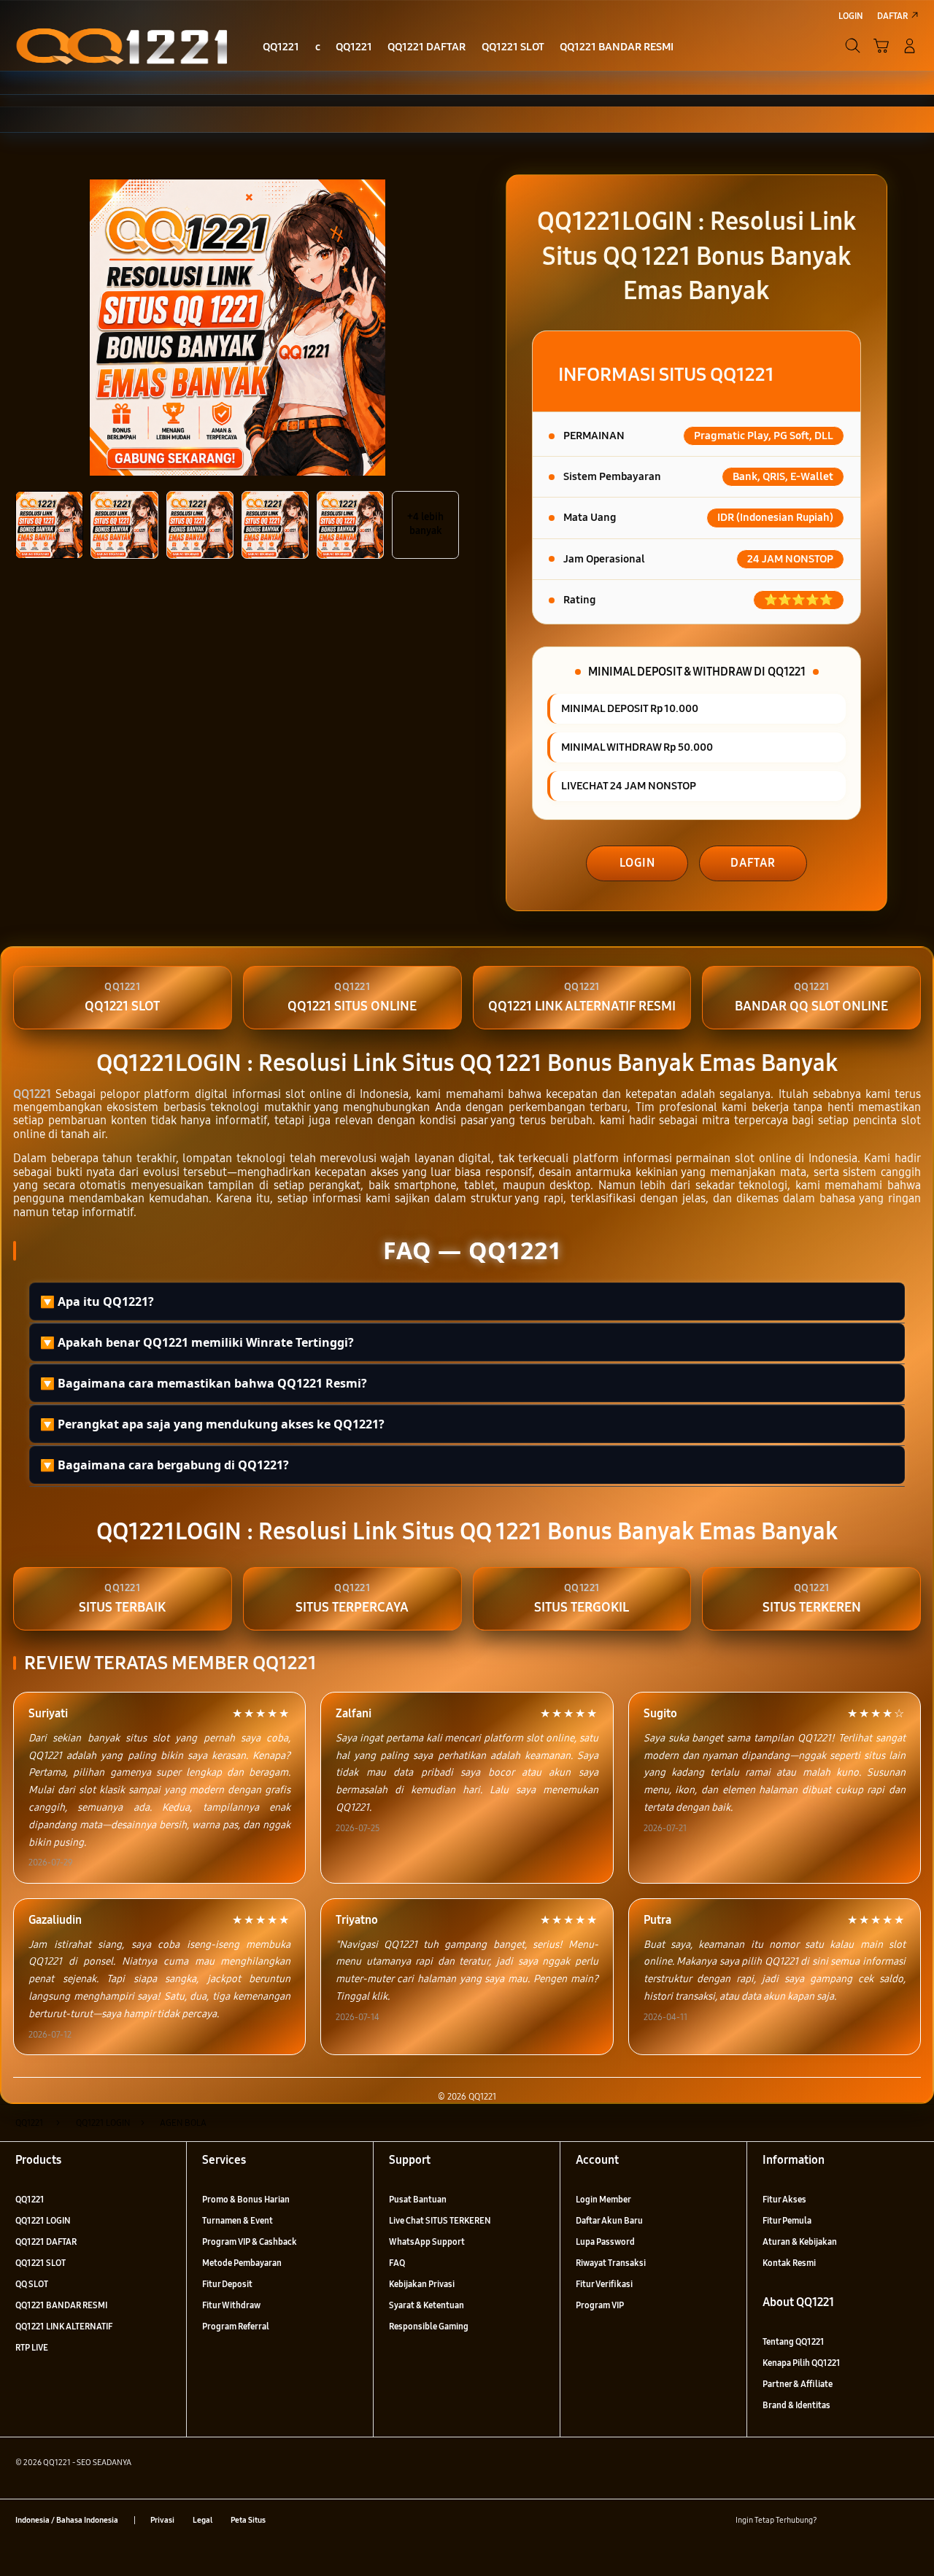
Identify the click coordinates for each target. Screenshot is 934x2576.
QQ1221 (32, 1094)
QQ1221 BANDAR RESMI (61, 2305)
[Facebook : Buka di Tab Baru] (834, 2520)
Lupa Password (605, 2242)
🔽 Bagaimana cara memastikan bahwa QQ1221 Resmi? (204, 1383)
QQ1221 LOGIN (43, 2220)
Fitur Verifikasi (604, 2284)
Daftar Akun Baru (609, 2220)
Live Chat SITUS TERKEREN (440, 2220)
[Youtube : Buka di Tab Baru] (910, 2520)
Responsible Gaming (429, 2326)
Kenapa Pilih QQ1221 (802, 2363)
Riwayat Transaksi (611, 2263)
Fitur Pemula (787, 2220)
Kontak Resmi (789, 2263)
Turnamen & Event (238, 2220)
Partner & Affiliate (798, 2384)
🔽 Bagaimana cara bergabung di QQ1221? (165, 1465)
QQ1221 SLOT (40, 2263)
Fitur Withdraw (231, 2305)
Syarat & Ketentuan (427, 2305)
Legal (202, 2520)
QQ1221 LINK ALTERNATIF (64, 2326)
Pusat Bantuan (418, 2199)
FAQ (397, 2263)
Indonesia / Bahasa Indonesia (67, 2520)
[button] (881, 46)
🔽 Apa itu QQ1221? (97, 1301)
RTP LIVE (32, 2347)
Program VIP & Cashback (250, 2242)
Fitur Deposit (227, 2284)
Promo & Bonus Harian (246, 2199)
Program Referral (236, 2326)
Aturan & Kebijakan (800, 2242)
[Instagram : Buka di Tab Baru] (885, 2520)
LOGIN (637, 863)
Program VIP (600, 2305)
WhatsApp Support (427, 2242)
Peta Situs (248, 2520)
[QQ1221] (122, 45)
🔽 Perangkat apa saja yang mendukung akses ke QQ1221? (212, 1424)
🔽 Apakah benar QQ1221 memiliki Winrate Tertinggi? (197, 1342)
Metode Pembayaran (242, 2263)
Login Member (603, 2199)
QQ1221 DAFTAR (46, 2242)
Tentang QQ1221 (794, 2341)
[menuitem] (281, 47)
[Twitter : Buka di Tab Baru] (860, 2520)
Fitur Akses (784, 2199)
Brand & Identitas (796, 2405)
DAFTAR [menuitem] (892, 16)
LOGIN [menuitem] (851, 16)
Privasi (162, 2520)
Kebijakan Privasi (422, 2284)
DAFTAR (753, 863)
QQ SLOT (32, 2284)
